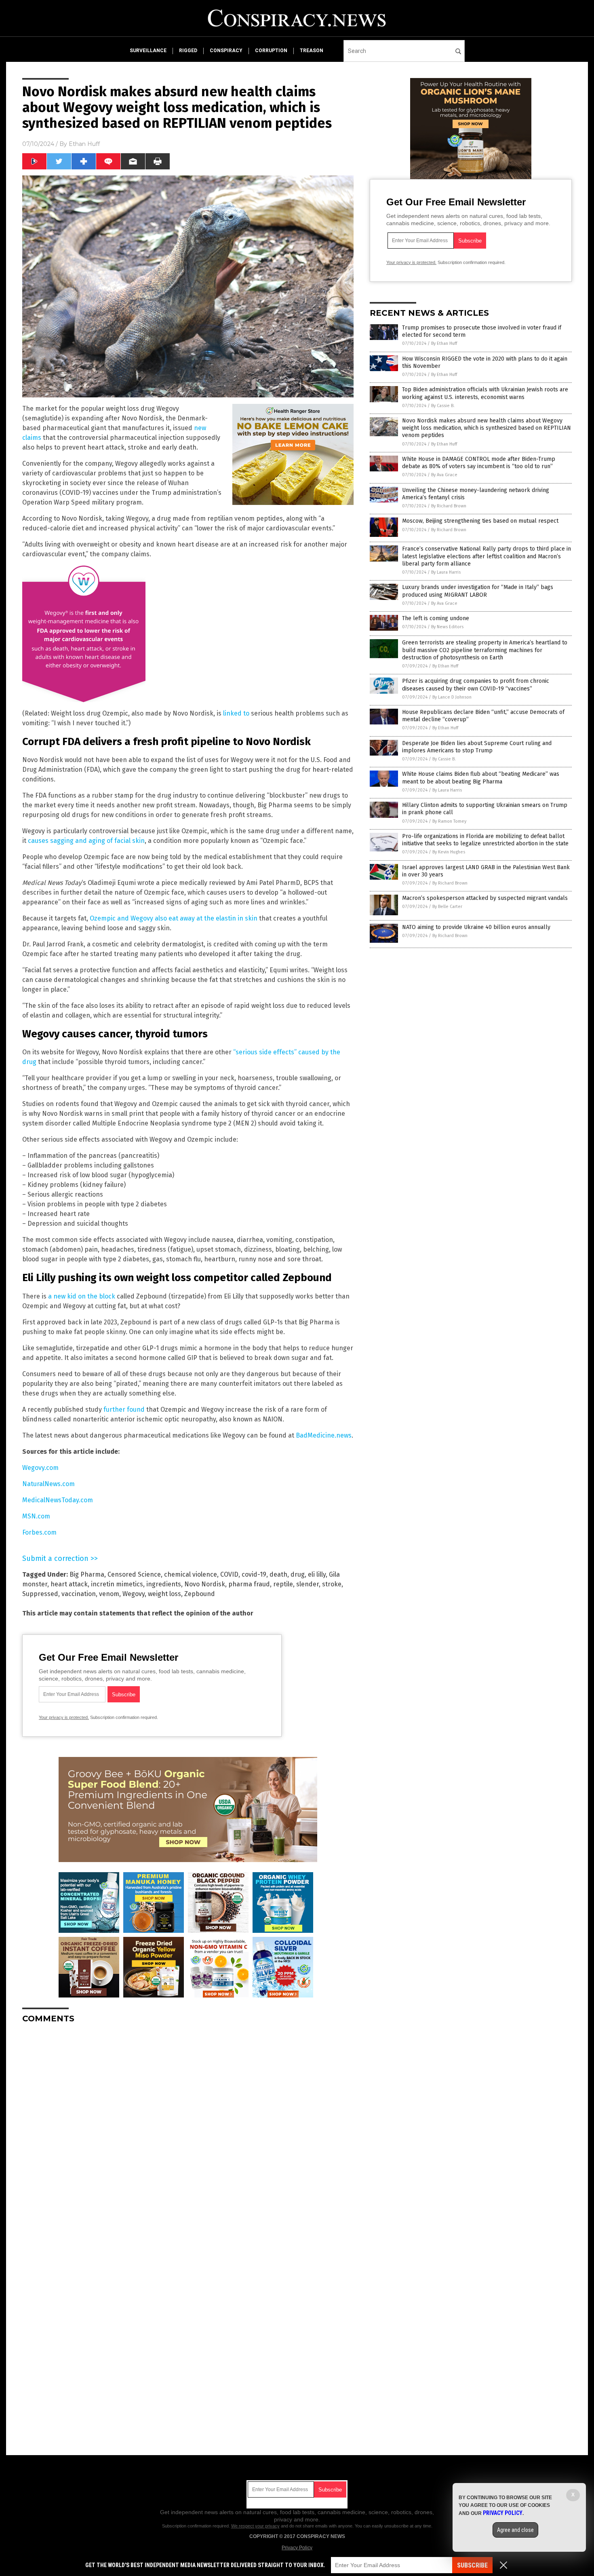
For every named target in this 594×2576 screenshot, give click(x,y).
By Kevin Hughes (449, 852)
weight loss (164, 1594)
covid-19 (254, 1574)
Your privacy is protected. (64, 1717)
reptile (283, 1584)
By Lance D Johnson (452, 697)
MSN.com (36, 1516)
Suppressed (40, 1594)
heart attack (69, 1584)
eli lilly (317, 1574)
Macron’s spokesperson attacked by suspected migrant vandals (485, 898)
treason (312, 51)
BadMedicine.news (324, 1435)
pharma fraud (249, 1584)
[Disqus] (188, 2131)
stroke (332, 1584)
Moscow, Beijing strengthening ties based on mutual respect (480, 521)
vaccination (79, 1594)
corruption (271, 51)
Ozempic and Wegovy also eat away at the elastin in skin (174, 918)
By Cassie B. (443, 406)
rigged (188, 51)
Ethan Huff (84, 144)
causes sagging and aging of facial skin (86, 841)
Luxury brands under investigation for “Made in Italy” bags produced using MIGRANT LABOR (478, 591)
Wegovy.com (40, 1468)
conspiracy (226, 51)
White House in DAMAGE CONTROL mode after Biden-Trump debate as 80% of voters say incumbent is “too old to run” (479, 463)
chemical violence (191, 1574)
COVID (229, 1574)
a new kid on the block (82, 1296)
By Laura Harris (446, 572)
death (278, 1574)
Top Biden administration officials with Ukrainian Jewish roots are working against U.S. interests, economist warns (485, 393)
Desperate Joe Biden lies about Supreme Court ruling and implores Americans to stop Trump (477, 747)
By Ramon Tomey (449, 821)
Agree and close (515, 2530)
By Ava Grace (444, 475)
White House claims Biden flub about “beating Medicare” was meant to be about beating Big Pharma (481, 778)
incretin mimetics (117, 1584)
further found (124, 1409)
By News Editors (447, 627)
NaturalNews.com (48, 1484)
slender (308, 1584)
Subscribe (472, 2565)
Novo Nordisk (205, 1584)
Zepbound (200, 1594)
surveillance (148, 51)
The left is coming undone (436, 618)
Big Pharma (87, 1574)
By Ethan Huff (444, 343)
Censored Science (134, 1574)
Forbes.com (39, 1532)
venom (109, 1594)
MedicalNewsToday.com (58, 1500)
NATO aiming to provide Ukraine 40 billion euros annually (476, 927)
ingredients (164, 1584)
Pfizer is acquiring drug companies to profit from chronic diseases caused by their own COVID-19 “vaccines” (476, 685)
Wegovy (134, 1594)
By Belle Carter (447, 907)
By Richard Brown (449, 506)
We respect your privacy (255, 2526)
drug (298, 1574)
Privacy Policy (297, 2548)
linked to (236, 713)
